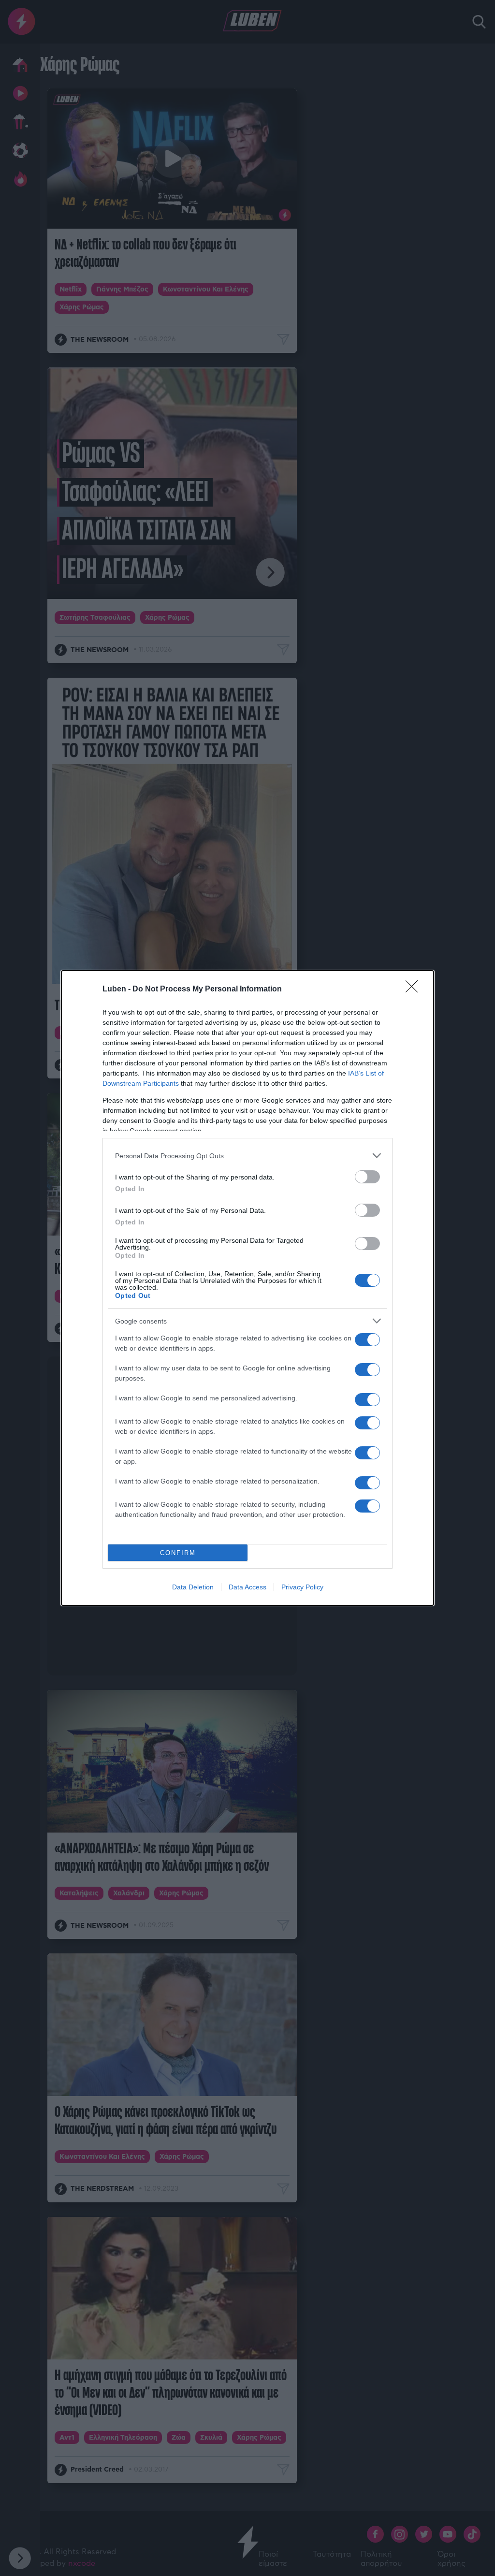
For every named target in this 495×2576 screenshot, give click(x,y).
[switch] (367, 1177)
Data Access (247, 1587)
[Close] (415, 990)
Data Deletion (193, 1587)
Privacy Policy (302, 1587)
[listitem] (247, 1156)
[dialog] (247, 1288)
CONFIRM (178, 1553)
